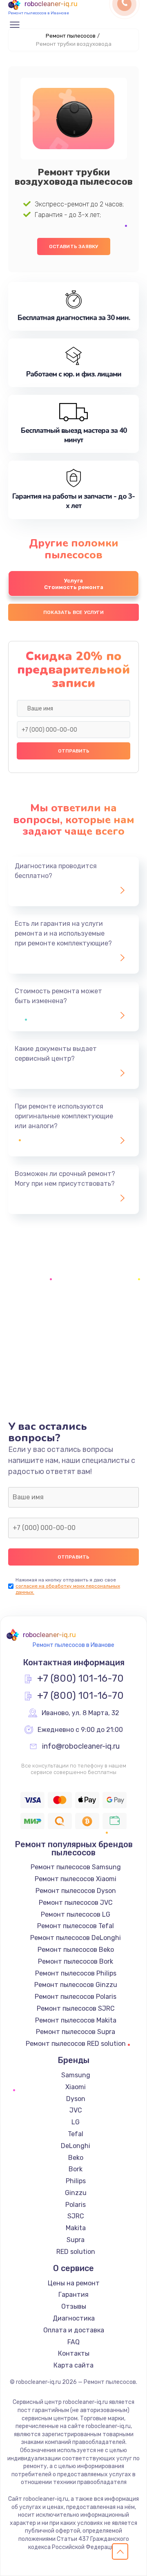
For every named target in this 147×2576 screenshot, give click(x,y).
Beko (76, 2158)
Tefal (76, 2134)
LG (76, 2122)
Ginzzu (76, 2193)
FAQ (73, 2342)
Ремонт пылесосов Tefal (76, 1926)
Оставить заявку (74, 246)
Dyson (76, 2099)
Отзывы (74, 2306)
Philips (76, 2181)
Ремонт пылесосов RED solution (76, 2044)
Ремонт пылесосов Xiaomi (76, 1879)
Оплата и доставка (74, 2330)
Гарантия (73, 2295)
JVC (76, 2110)
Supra (76, 2240)
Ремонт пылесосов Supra (76, 2032)
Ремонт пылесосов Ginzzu (76, 1985)
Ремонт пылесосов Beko (76, 1950)
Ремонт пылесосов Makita (76, 2020)
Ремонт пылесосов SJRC (76, 2008)
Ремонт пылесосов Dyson (76, 1891)
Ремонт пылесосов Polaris (76, 1997)
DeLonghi (76, 2146)
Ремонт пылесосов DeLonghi (76, 1938)
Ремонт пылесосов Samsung (76, 1867)
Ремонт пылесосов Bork (76, 1961)
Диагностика (74, 2318)
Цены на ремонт (74, 2283)
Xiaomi (76, 2087)
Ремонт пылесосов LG (76, 1914)
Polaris (76, 2205)
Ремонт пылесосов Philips (76, 1973)
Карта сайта (73, 2365)
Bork (76, 2169)
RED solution (76, 2252)
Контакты (74, 2353)
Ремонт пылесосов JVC (76, 1903)
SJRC (76, 2216)
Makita (76, 2228)
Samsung (76, 2075)
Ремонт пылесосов (71, 36)
